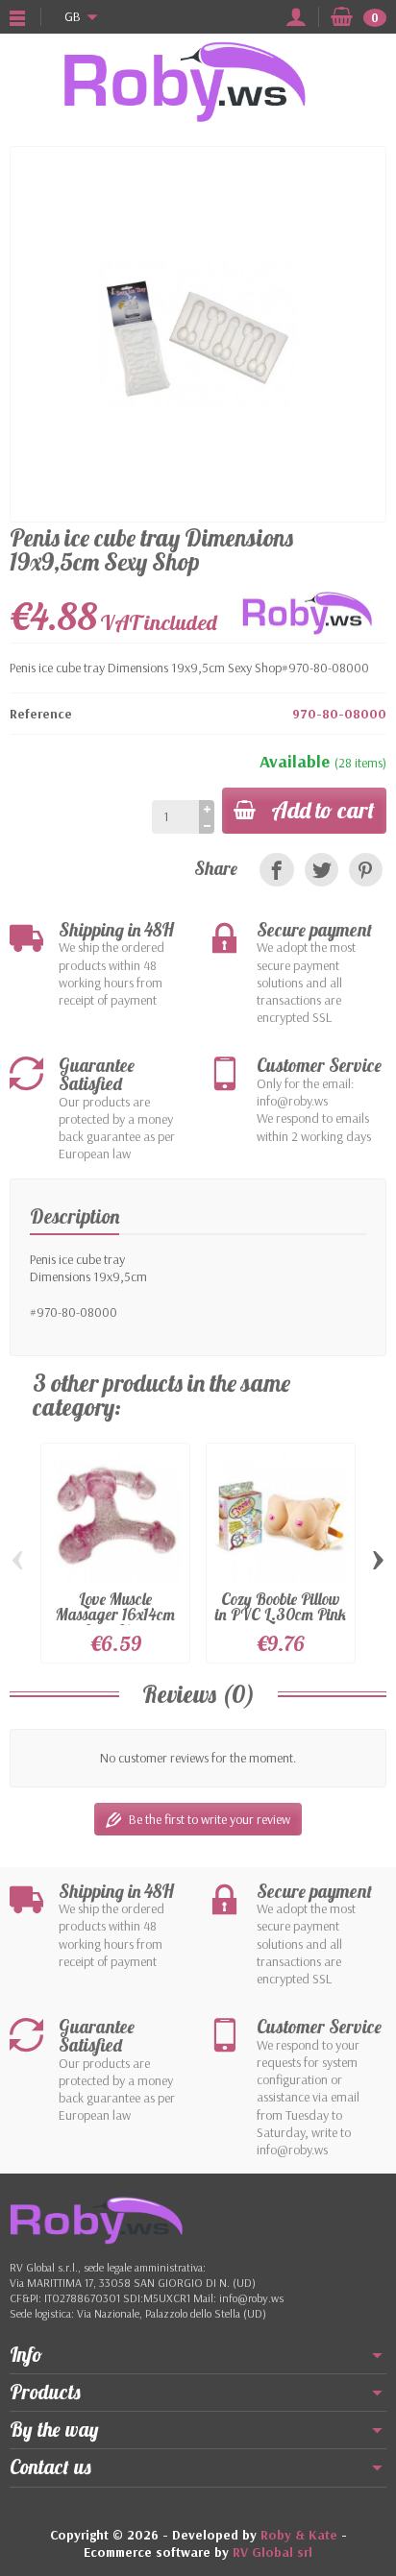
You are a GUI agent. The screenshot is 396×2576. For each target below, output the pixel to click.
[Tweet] (322, 870)
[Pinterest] (366, 870)
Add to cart (323, 810)
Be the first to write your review (210, 1819)
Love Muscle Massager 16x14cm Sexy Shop (115, 1615)
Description (74, 1216)
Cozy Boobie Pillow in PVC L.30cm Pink (281, 1607)
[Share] (276, 870)
